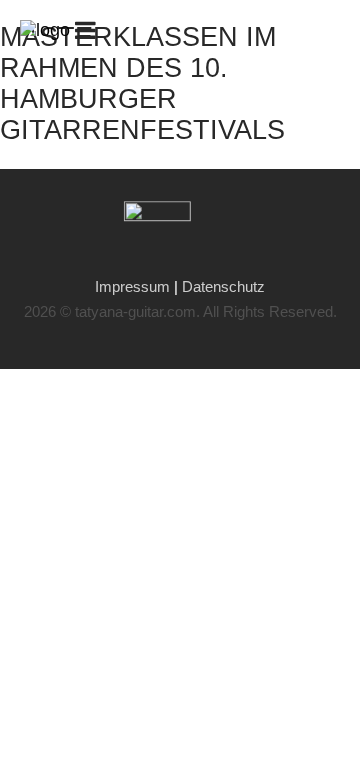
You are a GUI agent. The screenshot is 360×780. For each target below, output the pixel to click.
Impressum (134, 286)
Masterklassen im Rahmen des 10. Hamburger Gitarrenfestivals (142, 83)
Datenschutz (223, 286)
